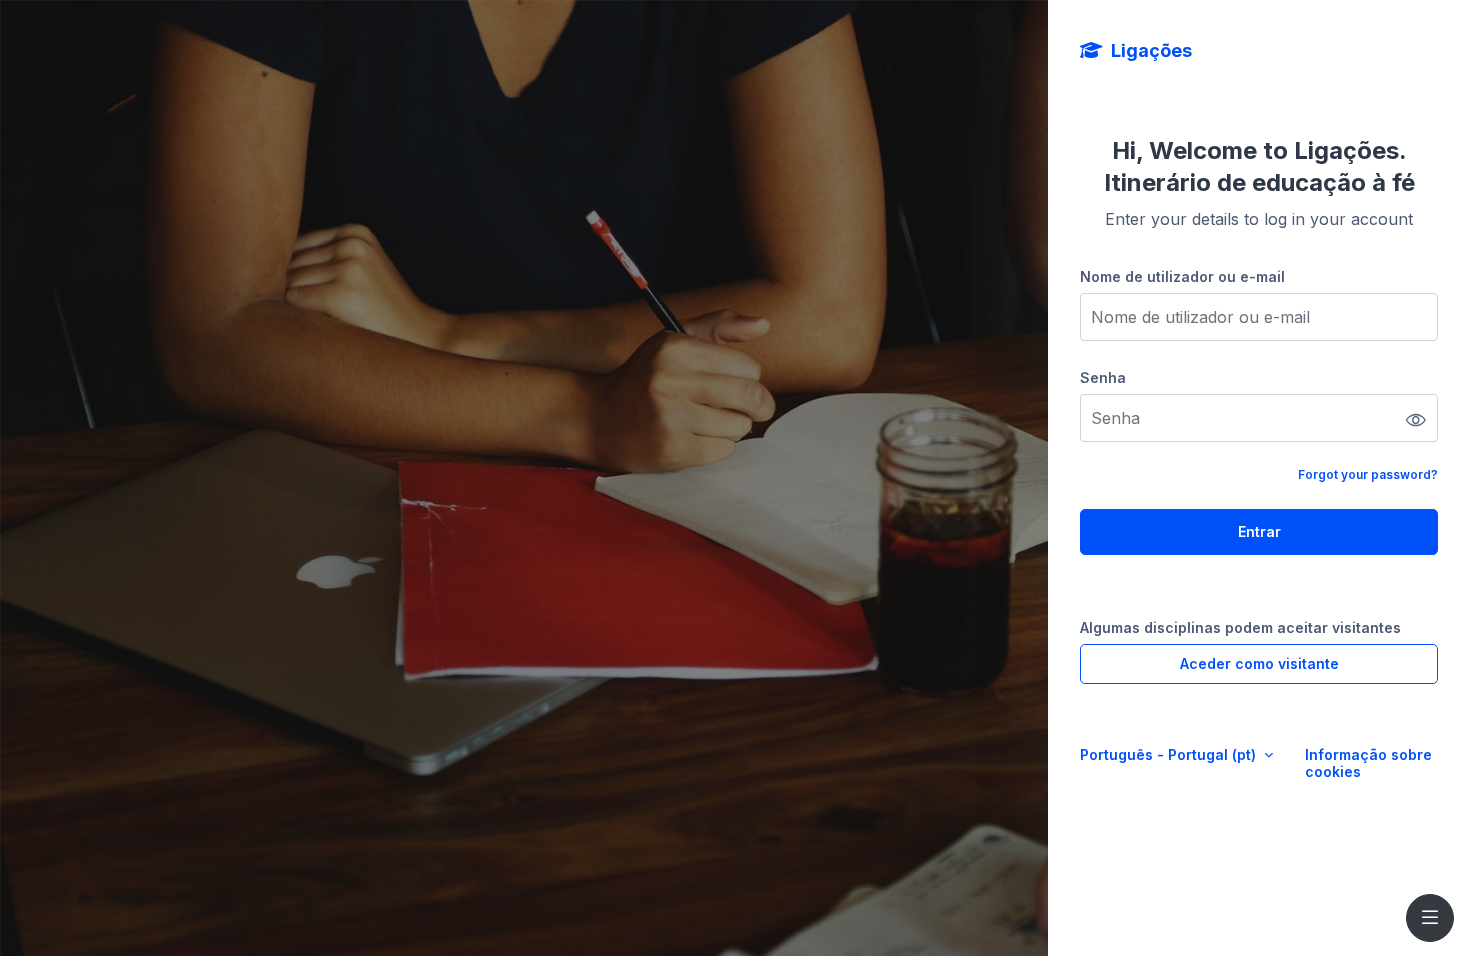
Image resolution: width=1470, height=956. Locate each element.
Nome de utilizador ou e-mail (1182, 276)
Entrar (1259, 531)
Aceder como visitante (1259, 663)
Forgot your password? (1368, 474)
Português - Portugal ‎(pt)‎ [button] (1170, 754)
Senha (1103, 377)
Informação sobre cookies (1368, 763)
